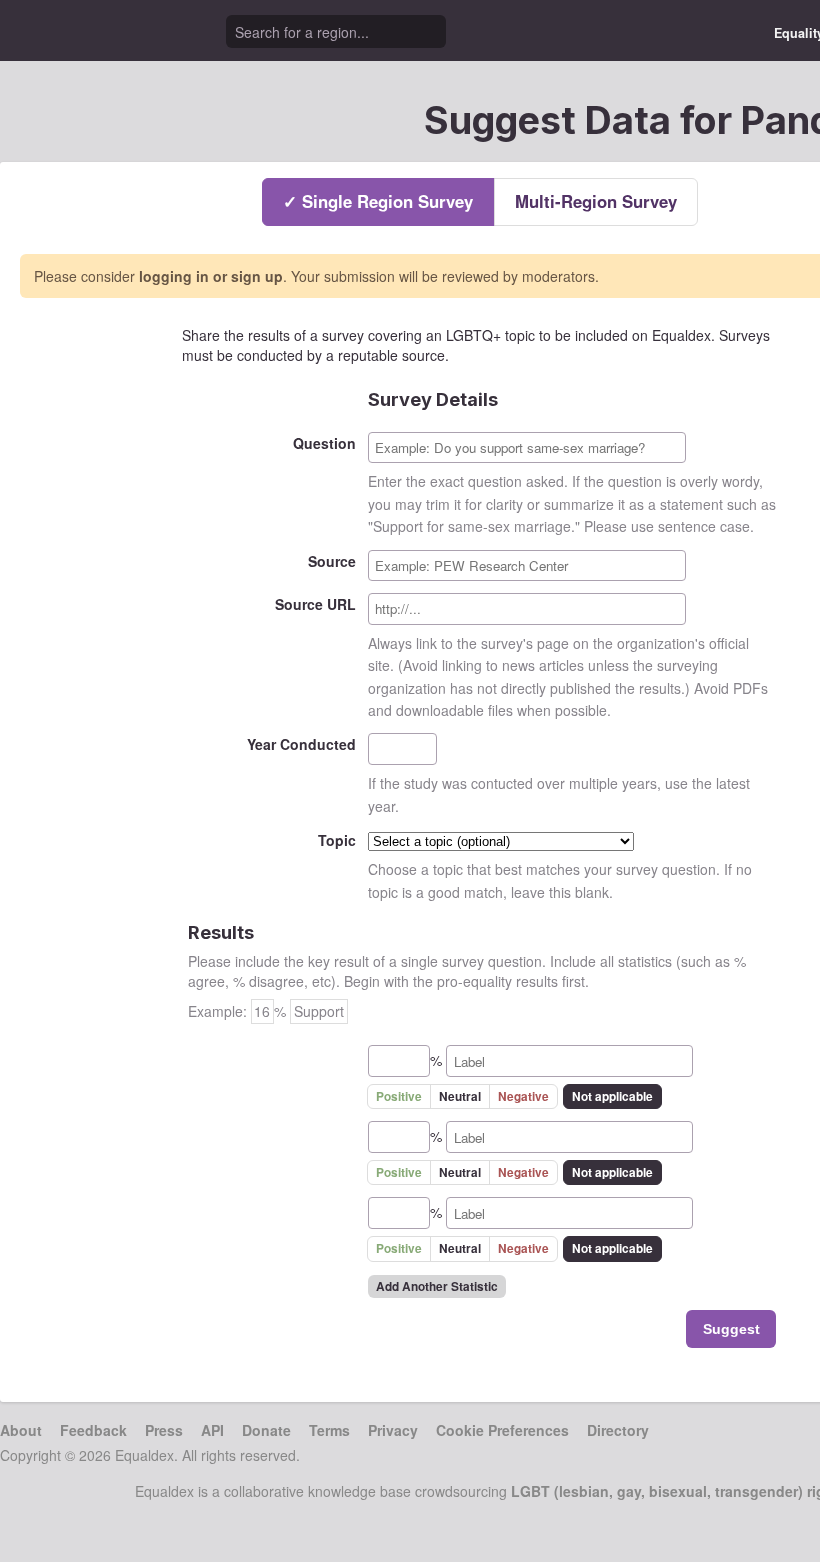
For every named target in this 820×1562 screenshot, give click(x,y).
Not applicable (612, 1096)
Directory (618, 1430)
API (212, 1430)
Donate (266, 1430)
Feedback (93, 1430)
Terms (329, 1430)
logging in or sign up (211, 276)
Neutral (460, 1096)
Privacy (393, 1430)
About (21, 1430)
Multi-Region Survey (596, 201)
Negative (523, 1096)
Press (164, 1430)
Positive (399, 1096)
